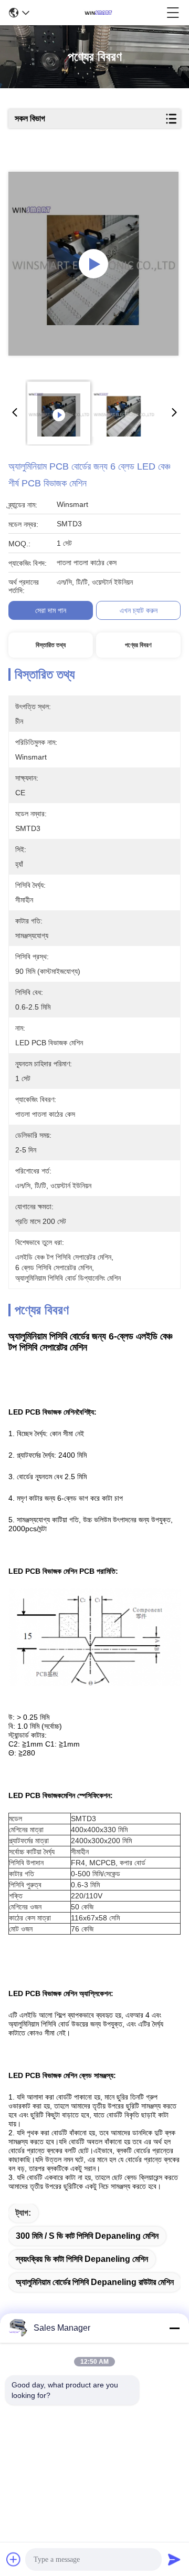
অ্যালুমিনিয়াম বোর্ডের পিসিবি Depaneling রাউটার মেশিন (95, 2282)
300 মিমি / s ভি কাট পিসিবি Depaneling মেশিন (87, 2236)
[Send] (174, 2559)
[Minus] (174, 2328)
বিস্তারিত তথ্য (51, 645)
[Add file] (14, 2559)
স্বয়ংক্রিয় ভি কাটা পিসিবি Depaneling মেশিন (82, 2259)
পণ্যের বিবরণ (138, 645)
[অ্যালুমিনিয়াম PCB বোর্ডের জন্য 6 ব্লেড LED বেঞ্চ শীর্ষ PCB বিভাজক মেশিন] (93, 264)
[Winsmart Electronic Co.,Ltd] (98, 13)
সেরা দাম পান (51, 610)
